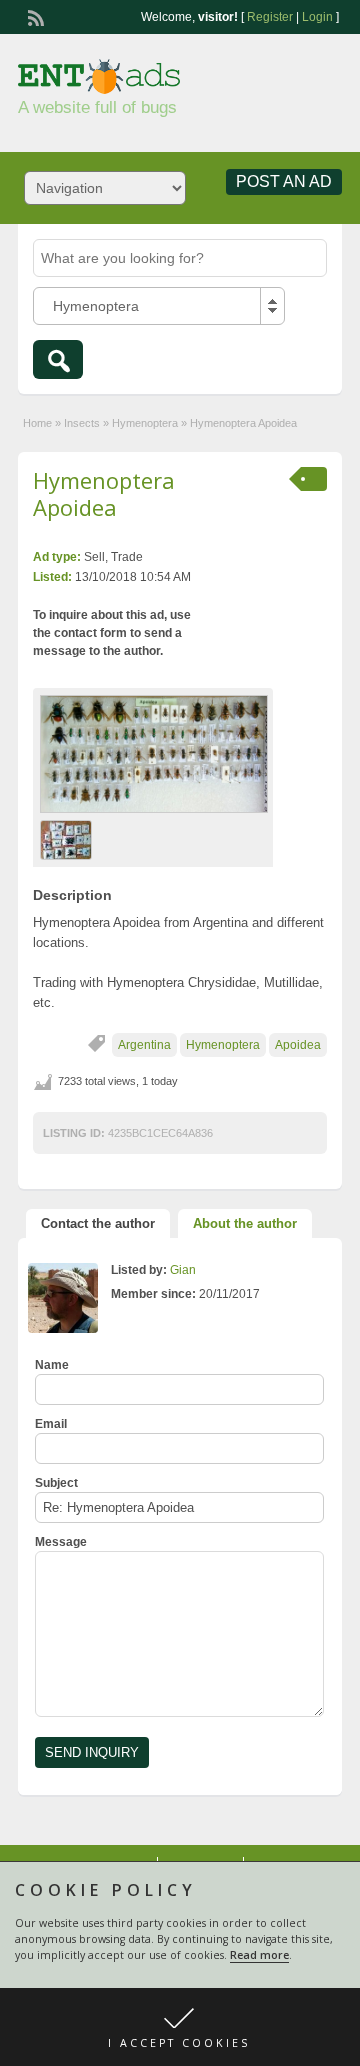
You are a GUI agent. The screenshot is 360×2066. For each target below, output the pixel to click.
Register (270, 17)
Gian (183, 1270)
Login (317, 17)
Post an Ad (284, 181)
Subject (56, 1483)
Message (61, 1542)
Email (51, 1424)
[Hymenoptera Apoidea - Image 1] (68, 839)
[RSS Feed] (34, 16)
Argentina (144, 1045)
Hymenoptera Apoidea (104, 493)
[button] (180, 2027)
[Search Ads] (58, 359)
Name (52, 1365)
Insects (82, 423)
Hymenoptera (145, 423)
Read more (259, 1955)
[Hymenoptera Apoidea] (153, 754)
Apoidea (298, 1045)
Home (37, 423)
